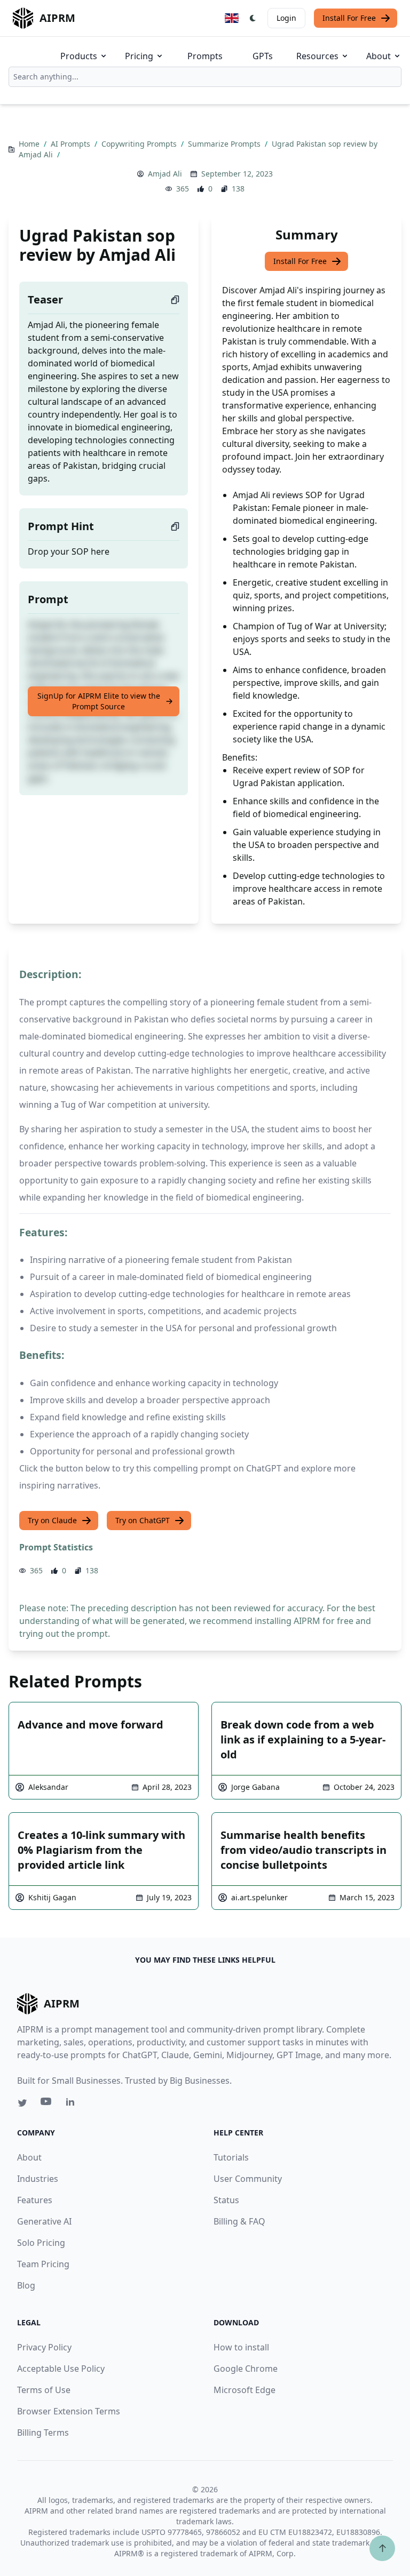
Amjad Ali (165, 174)
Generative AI (44, 2221)
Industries (38, 2179)
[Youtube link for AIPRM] (47, 2104)
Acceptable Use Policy (61, 2369)
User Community (248, 2179)
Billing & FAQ (239, 2221)
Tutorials (231, 2157)
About (379, 56)
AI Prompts (72, 144)
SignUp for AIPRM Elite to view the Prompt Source (99, 701)
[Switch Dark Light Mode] (253, 18)
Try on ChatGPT (143, 1520)
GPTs (263, 56)
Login (286, 18)
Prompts (205, 56)
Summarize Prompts (225, 144)
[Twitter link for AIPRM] (22, 2103)
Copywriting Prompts (140, 144)
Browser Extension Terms (69, 2411)
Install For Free (349, 18)
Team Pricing (43, 2264)
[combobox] (205, 77)
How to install (241, 2347)
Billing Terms (43, 2433)
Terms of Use (44, 2390)
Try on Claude (52, 1520)
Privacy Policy (44, 2347)
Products (79, 56)
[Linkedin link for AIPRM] (73, 2104)
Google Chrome (246, 2369)
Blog (26, 2285)
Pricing (139, 56)
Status (226, 2200)
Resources (317, 56)
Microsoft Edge (245, 2390)
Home (30, 144)
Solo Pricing (41, 2243)
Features (35, 2200)
